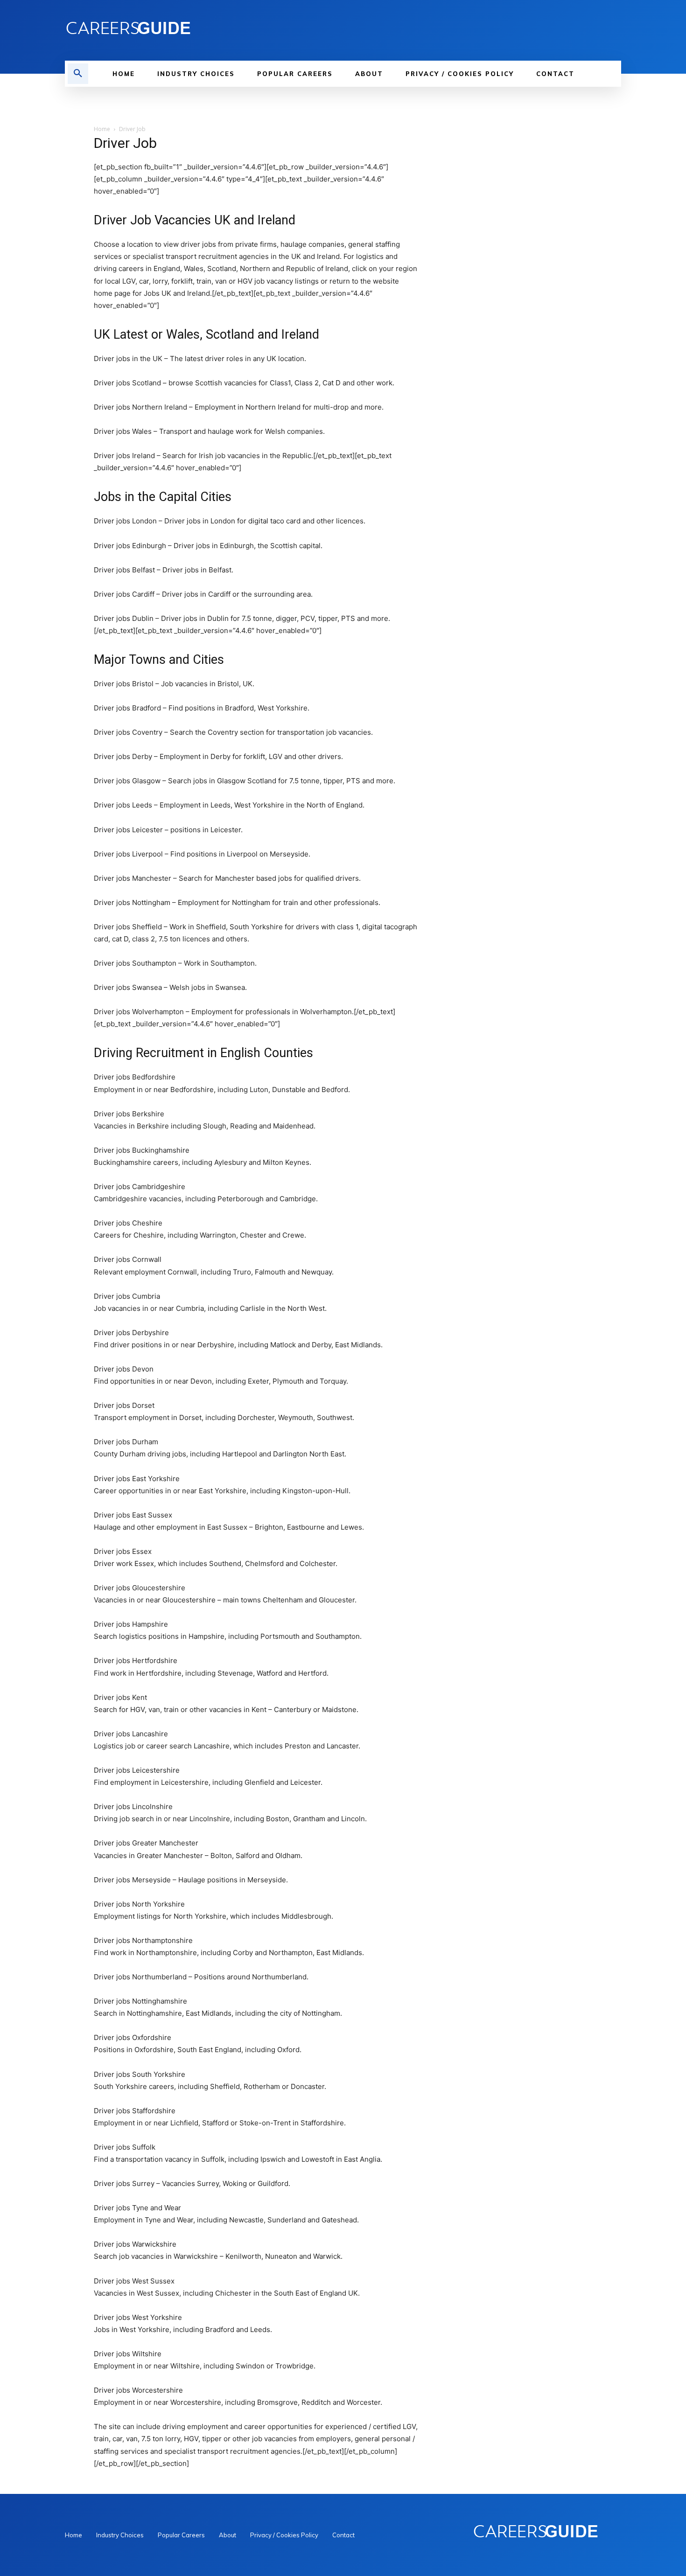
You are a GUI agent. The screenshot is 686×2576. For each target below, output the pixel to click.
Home (102, 129)
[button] (78, 74)
